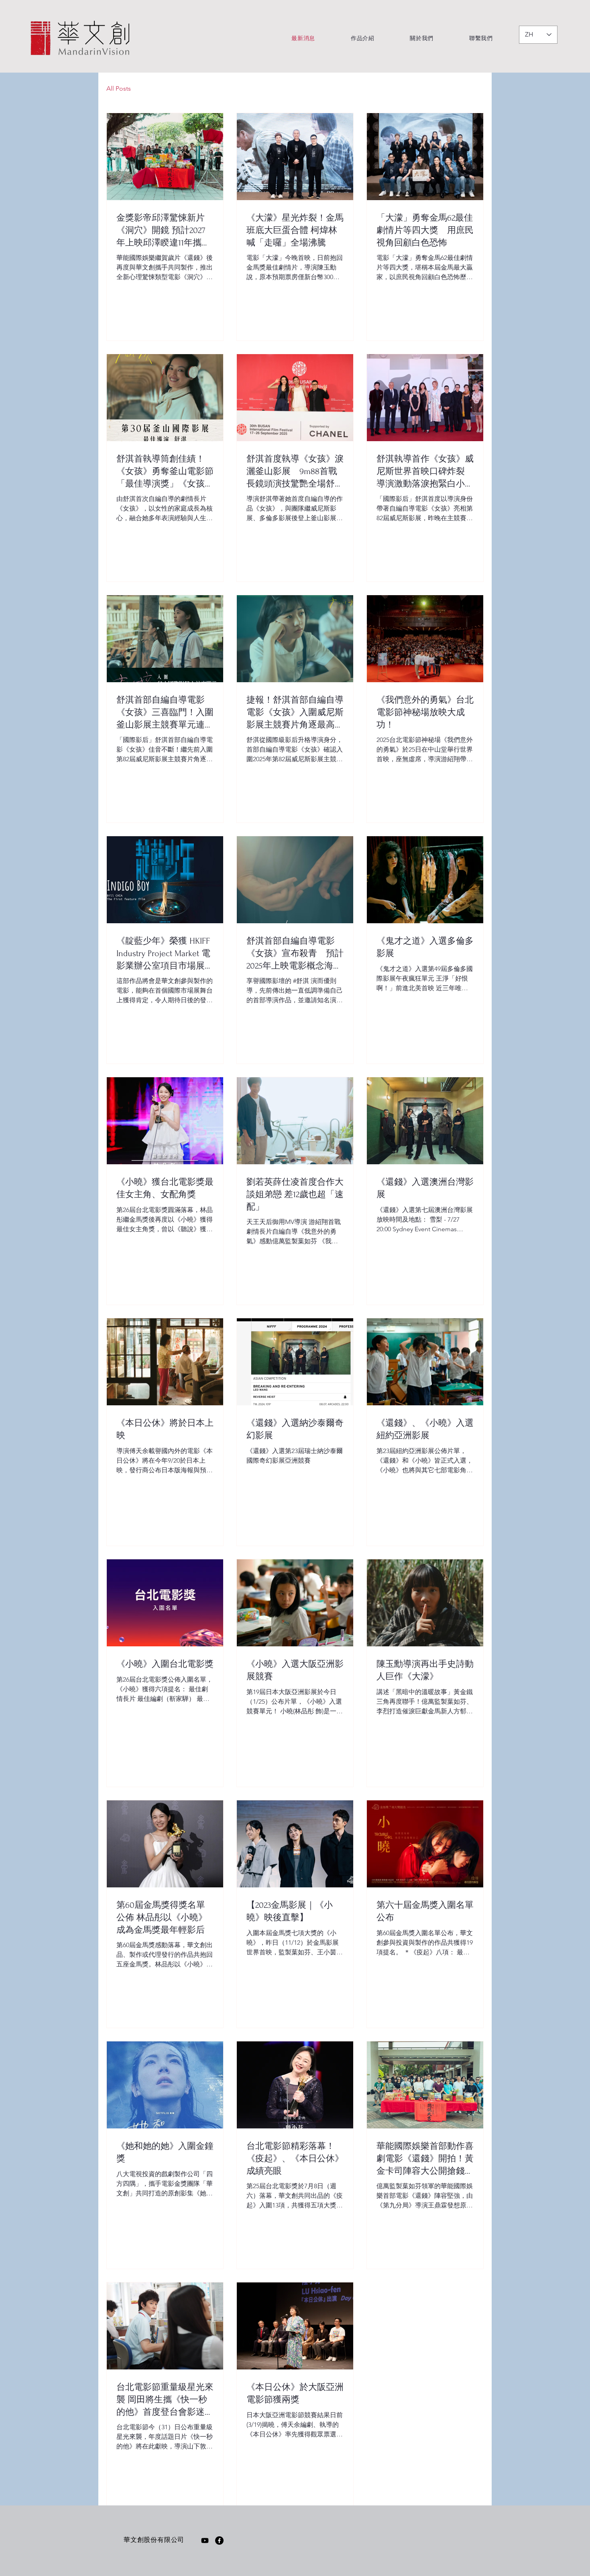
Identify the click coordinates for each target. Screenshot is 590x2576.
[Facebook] (219, 2541)
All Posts (119, 88)
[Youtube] (205, 2541)
